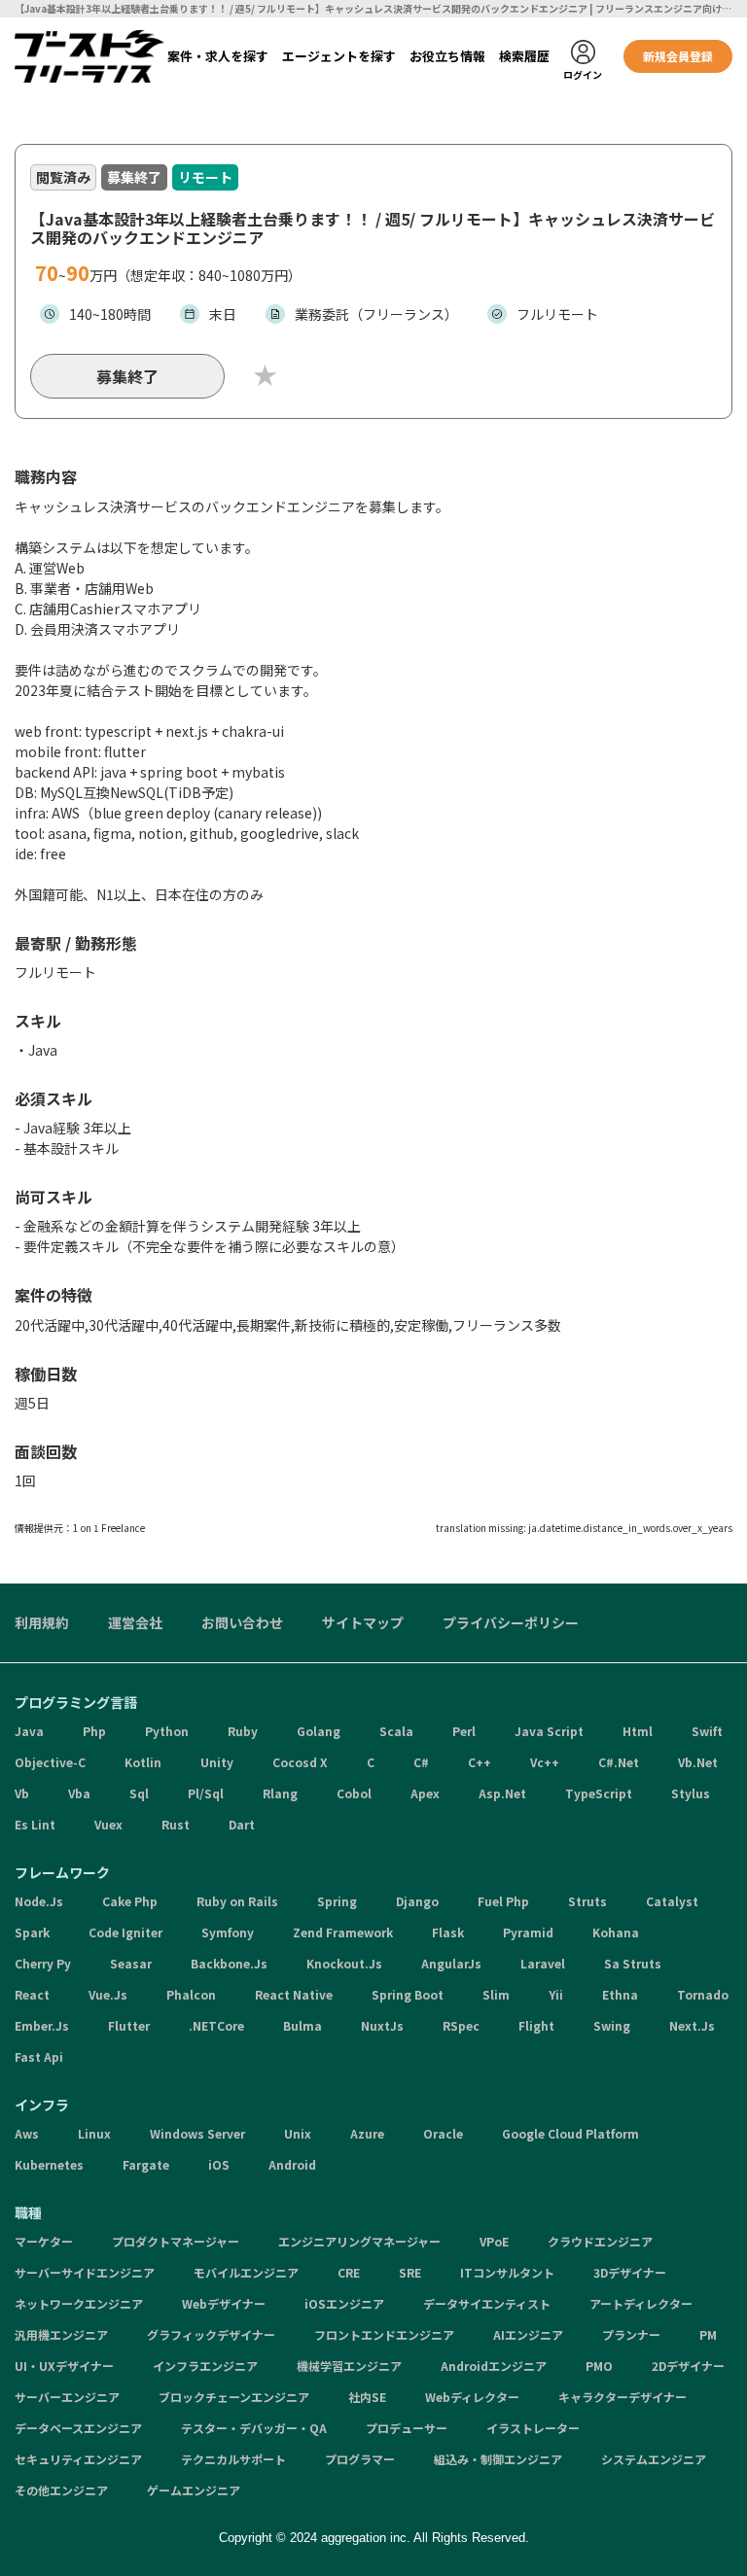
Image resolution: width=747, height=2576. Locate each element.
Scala (396, 1731)
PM (708, 2334)
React (32, 1994)
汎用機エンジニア (61, 2334)
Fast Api (39, 2056)
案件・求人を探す (218, 56)
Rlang (280, 1793)
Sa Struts (633, 1963)
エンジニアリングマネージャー (359, 2241)
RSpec (461, 2025)
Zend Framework (343, 1932)
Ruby (243, 1731)
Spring (337, 1901)
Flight (536, 2025)
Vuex (108, 1824)
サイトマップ (363, 1622)
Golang (319, 1731)
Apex (425, 1793)
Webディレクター (472, 2397)
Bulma (302, 2025)
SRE (410, 2272)
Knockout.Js (344, 1963)
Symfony (228, 1932)
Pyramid (528, 1932)
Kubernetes (49, 2164)
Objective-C (50, 1762)
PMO (599, 2366)
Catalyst (672, 1901)
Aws (27, 2133)
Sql (139, 1793)
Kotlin (143, 1762)
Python (167, 1731)
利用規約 (42, 1622)
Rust (176, 1824)
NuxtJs (382, 2025)
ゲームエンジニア (194, 2490)
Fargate (146, 2164)
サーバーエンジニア (67, 2397)
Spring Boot (408, 1994)
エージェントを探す (339, 56)
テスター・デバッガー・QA (254, 2428)
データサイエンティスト (487, 2303)
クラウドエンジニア (600, 2241)
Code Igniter (125, 1932)
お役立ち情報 (447, 56)
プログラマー (360, 2459)
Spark (32, 1932)
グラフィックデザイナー (211, 2334)
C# (421, 1762)
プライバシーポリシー (511, 1622)
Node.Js (39, 1901)
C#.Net (619, 1762)
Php (94, 1731)
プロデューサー (407, 2428)
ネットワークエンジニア (79, 2303)
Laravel (543, 1963)
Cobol (354, 1793)
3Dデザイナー (630, 2272)
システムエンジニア (654, 2459)
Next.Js (692, 2025)
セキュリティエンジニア (78, 2459)
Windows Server (197, 2133)
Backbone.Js (229, 1963)
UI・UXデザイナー (64, 2366)
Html (638, 1731)
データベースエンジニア (78, 2428)
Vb (22, 1793)
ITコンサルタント (507, 2272)
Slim (496, 1994)
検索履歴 (524, 56)
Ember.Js (42, 2025)
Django (417, 1901)
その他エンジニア (61, 2490)
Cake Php (130, 1901)
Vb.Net (698, 1762)
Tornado (703, 1994)
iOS (219, 2164)
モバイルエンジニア (246, 2272)
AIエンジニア (528, 2334)
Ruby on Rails (237, 1901)
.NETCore (216, 2025)
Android (292, 2164)
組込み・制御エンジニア (498, 2459)
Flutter (129, 2025)
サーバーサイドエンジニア (85, 2272)
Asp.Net (502, 1793)
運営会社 (135, 1622)
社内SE (367, 2397)
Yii (556, 1994)
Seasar (131, 1963)
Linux (94, 2133)
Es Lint (35, 1824)
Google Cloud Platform (570, 2133)
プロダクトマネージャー (176, 2241)
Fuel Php (503, 1901)
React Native (294, 1994)
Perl (464, 1731)
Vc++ (545, 1762)
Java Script (549, 1731)
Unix (298, 2133)
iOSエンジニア (344, 2303)
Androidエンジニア (494, 2366)
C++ (480, 1762)
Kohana (616, 1932)
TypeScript (599, 1793)
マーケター (44, 2241)
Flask (448, 1932)
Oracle (443, 2133)
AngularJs (451, 1963)
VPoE (494, 2241)
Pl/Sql (206, 1793)
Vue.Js (108, 1994)
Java (29, 1731)
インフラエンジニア (205, 2366)
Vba (79, 1793)
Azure (367, 2133)
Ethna (620, 1994)
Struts (587, 1901)
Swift (707, 1731)
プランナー (631, 2334)
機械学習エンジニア (349, 2366)
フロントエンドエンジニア (384, 2334)
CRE (349, 2272)
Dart (242, 1824)
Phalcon (191, 1994)
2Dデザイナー (688, 2366)
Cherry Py (43, 1963)
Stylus (691, 1793)
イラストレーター (533, 2428)
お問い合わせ (242, 1622)
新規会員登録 (678, 56)
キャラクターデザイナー (622, 2397)
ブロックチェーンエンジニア (234, 2397)
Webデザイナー (224, 2303)
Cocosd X (300, 1762)
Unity (217, 1762)
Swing (612, 2025)
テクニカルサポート (233, 2459)
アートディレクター (641, 2303)
